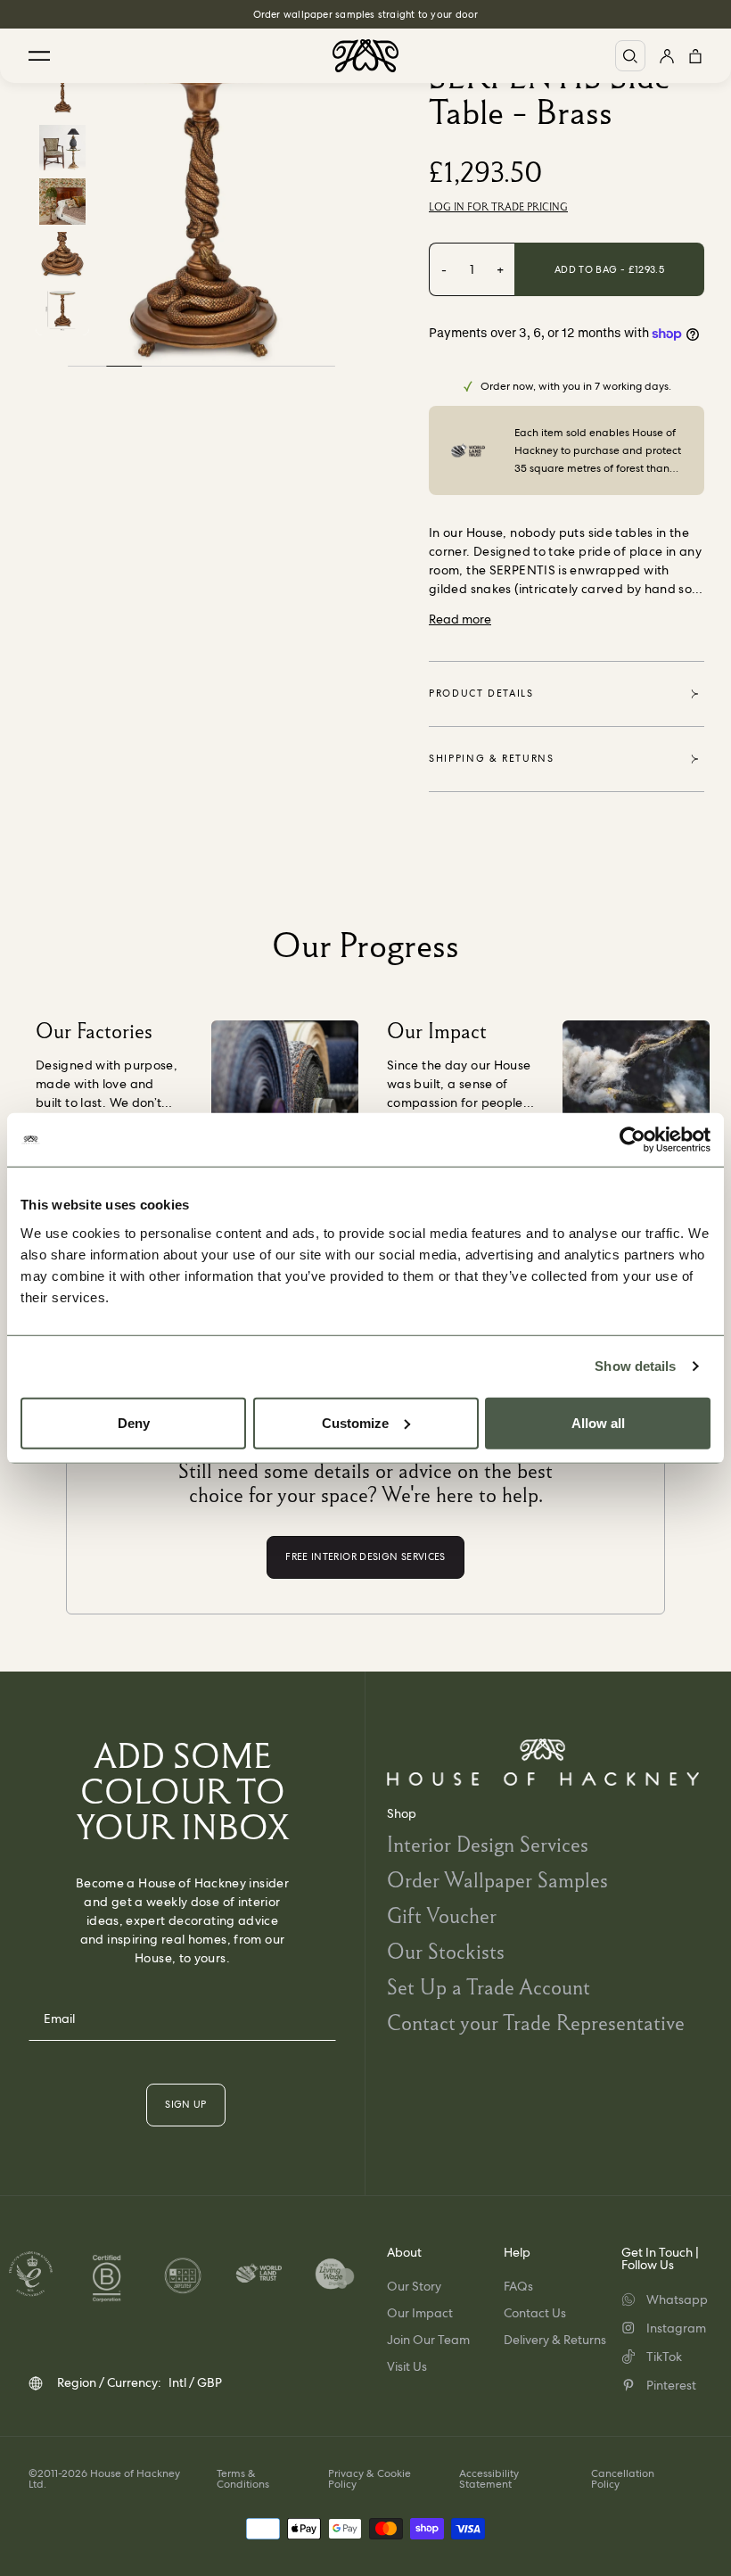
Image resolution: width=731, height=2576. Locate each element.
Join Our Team (428, 2340)
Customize (355, 1422)
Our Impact (420, 2313)
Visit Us (407, 2366)
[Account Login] (667, 56)
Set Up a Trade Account (489, 1987)
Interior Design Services (488, 1844)
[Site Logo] (365, 56)
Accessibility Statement (489, 2479)
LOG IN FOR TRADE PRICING (498, 207)
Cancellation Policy (623, 2479)
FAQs (518, 2286)
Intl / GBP (195, 2382)
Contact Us (535, 2313)
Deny (134, 1422)
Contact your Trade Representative (536, 2023)
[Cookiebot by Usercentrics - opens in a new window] (632, 1140)
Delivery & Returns (555, 2340)
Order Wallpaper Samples (497, 1880)
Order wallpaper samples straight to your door (366, 14)
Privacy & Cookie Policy (370, 2479)
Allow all (598, 1422)
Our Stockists (446, 1951)
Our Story (414, 2286)
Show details (635, 1366)
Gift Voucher (442, 1915)
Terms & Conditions (243, 2479)
